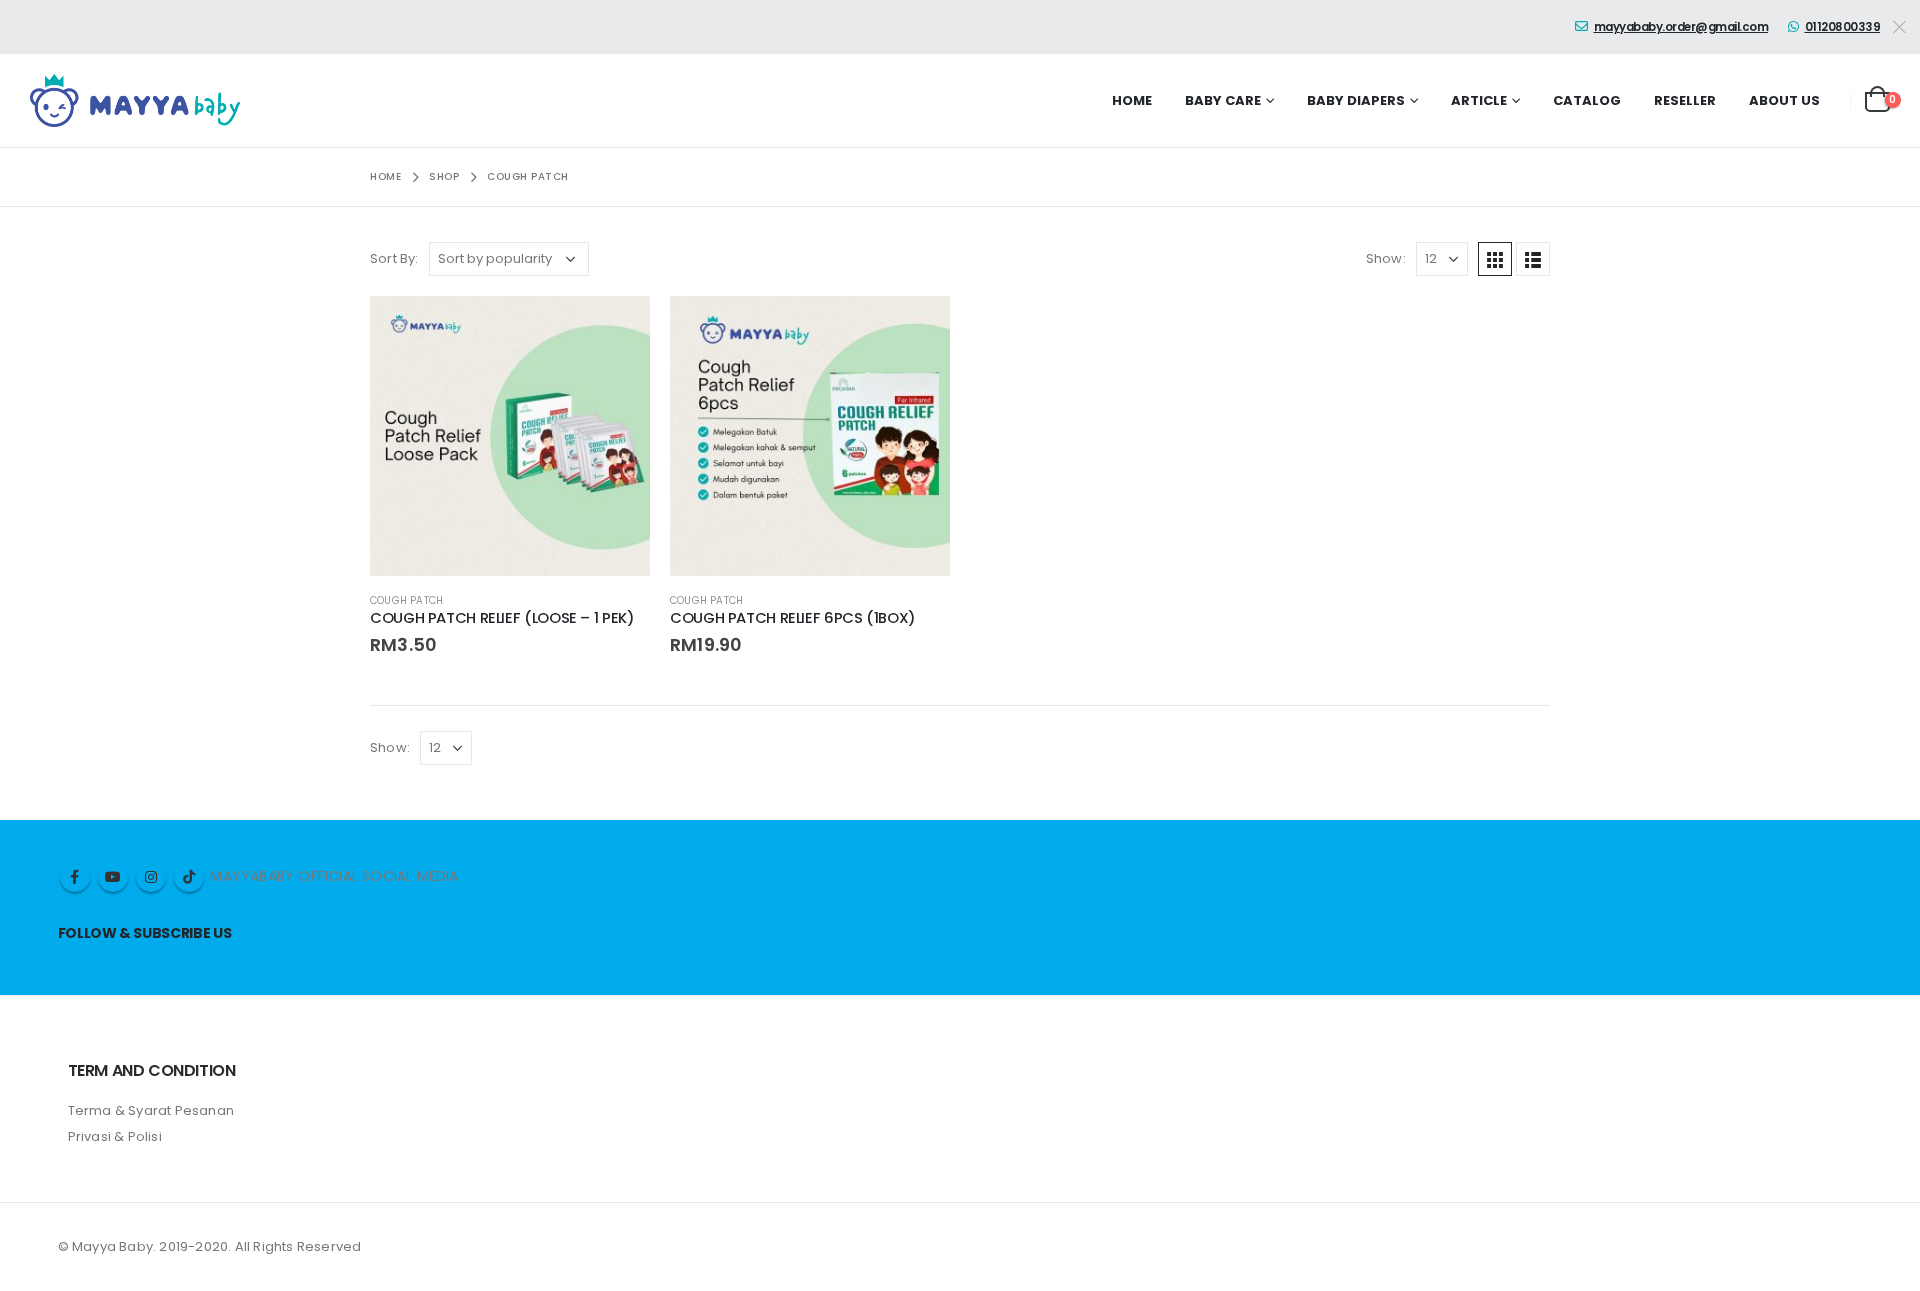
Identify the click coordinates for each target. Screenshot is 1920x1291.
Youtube (113, 877)
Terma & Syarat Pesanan (151, 1110)
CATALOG (1587, 100)
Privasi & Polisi (115, 1136)
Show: (1386, 258)
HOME (1132, 100)
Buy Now (617, 329)
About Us (1784, 100)
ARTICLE (1479, 100)
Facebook (75, 877)
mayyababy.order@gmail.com (1681, 27)
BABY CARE (1223, 100)
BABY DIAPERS (1356, 100)
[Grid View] (1495, 259)
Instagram (151, 877)
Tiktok (189, 877)
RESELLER (1685, 100)
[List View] (1533, 259)
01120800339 (1843, 27)
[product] (510, 436)
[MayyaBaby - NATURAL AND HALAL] (135, 100)
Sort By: (394, 258)
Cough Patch (406, 600)
